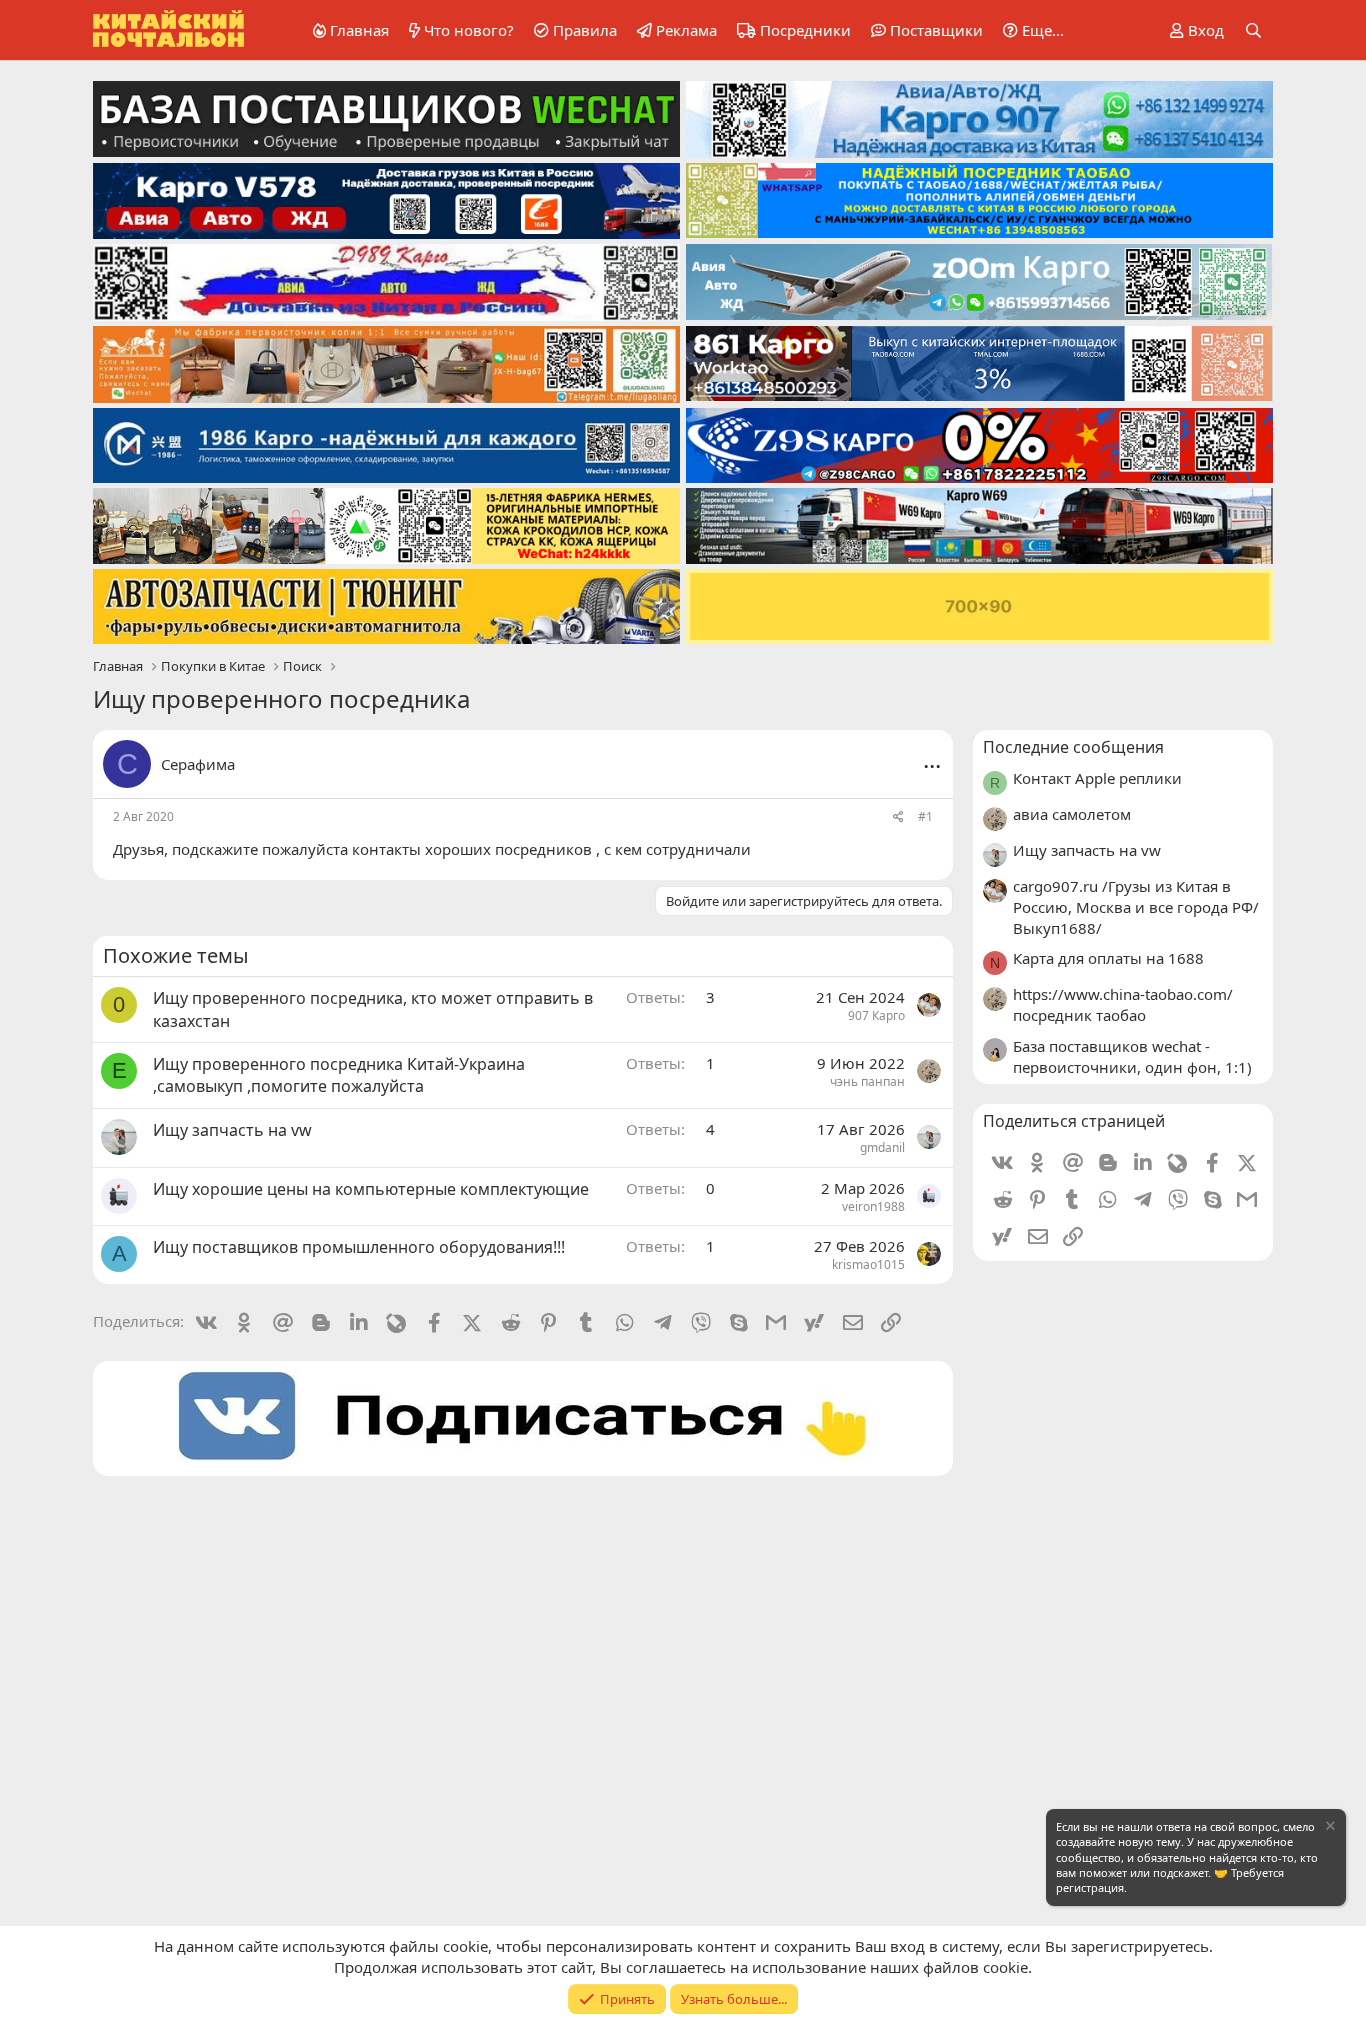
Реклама (686, 30)
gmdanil (882, 1147)
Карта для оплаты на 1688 (1108, 958)
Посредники (805, 30)
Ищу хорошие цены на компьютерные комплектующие (371, 1189)
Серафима (198, 764)
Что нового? (469, 30)
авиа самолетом (1072, 814)
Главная (359, 30)
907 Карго (876, 1015)
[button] (1030, 30)
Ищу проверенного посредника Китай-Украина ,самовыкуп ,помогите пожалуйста (339, 1075)
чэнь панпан (867, 1081)
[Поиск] (1253, 30)
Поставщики (936, 30)
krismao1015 (868, 1264)
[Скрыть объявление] (1329, 1828)
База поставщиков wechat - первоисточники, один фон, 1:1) (1132, 1056)
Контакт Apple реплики (1097, 778)
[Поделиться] (898, 817)
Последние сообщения (1073, 747)
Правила (585, 30)
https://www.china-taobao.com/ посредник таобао (1123, 1004)
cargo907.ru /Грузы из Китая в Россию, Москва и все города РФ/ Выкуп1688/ (1136, 907)
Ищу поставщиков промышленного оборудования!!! (359, 1247)
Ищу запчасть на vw (232, 1130)
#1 (925, 816)
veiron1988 (873, 1206)
